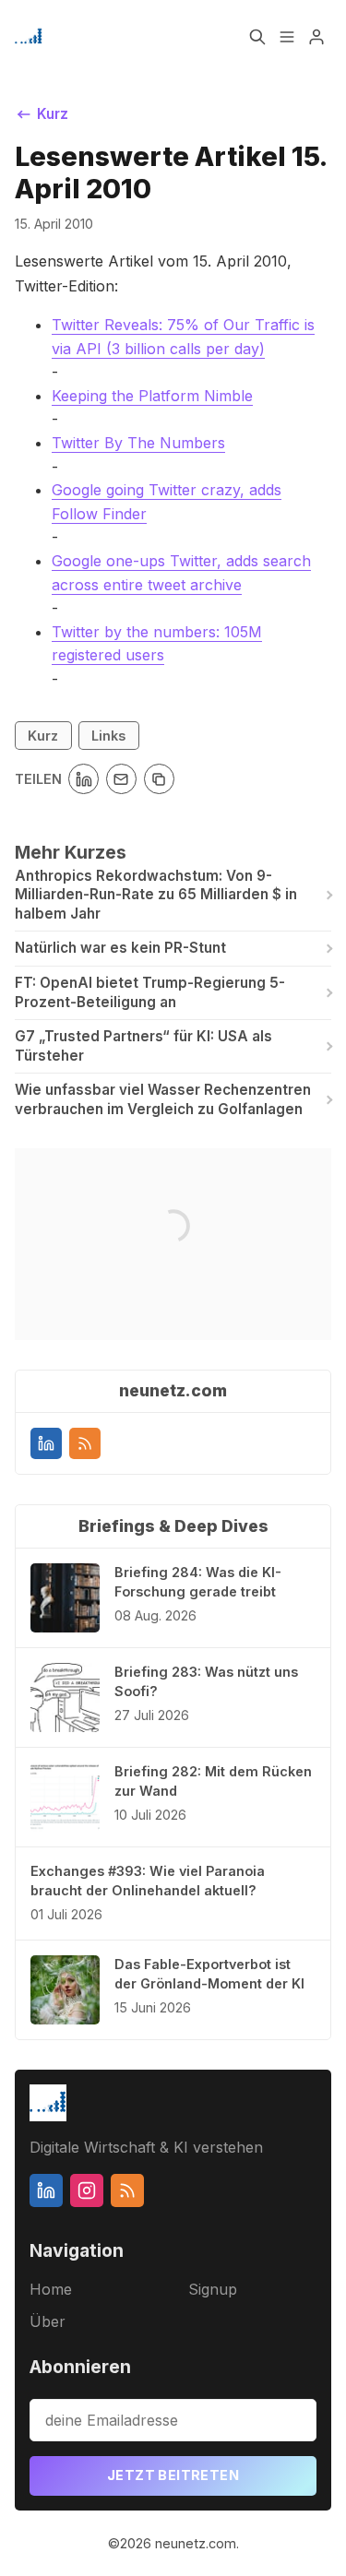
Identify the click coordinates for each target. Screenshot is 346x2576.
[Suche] (257, 37)
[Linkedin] (46, 1443)
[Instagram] (87, 2190)
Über (48, 2321)
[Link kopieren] (159, 779)
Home (51, 2289)
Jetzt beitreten (173, 2475)
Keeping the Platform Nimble (152, 396)
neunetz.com (196, 2543)
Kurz (43, 736)
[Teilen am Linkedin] (84, 779)
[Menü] (287, 37)
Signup (213, 2289)
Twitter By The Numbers (138, 443)
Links (108, 736)
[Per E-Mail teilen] (121, 779)
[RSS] (85, 1443)
